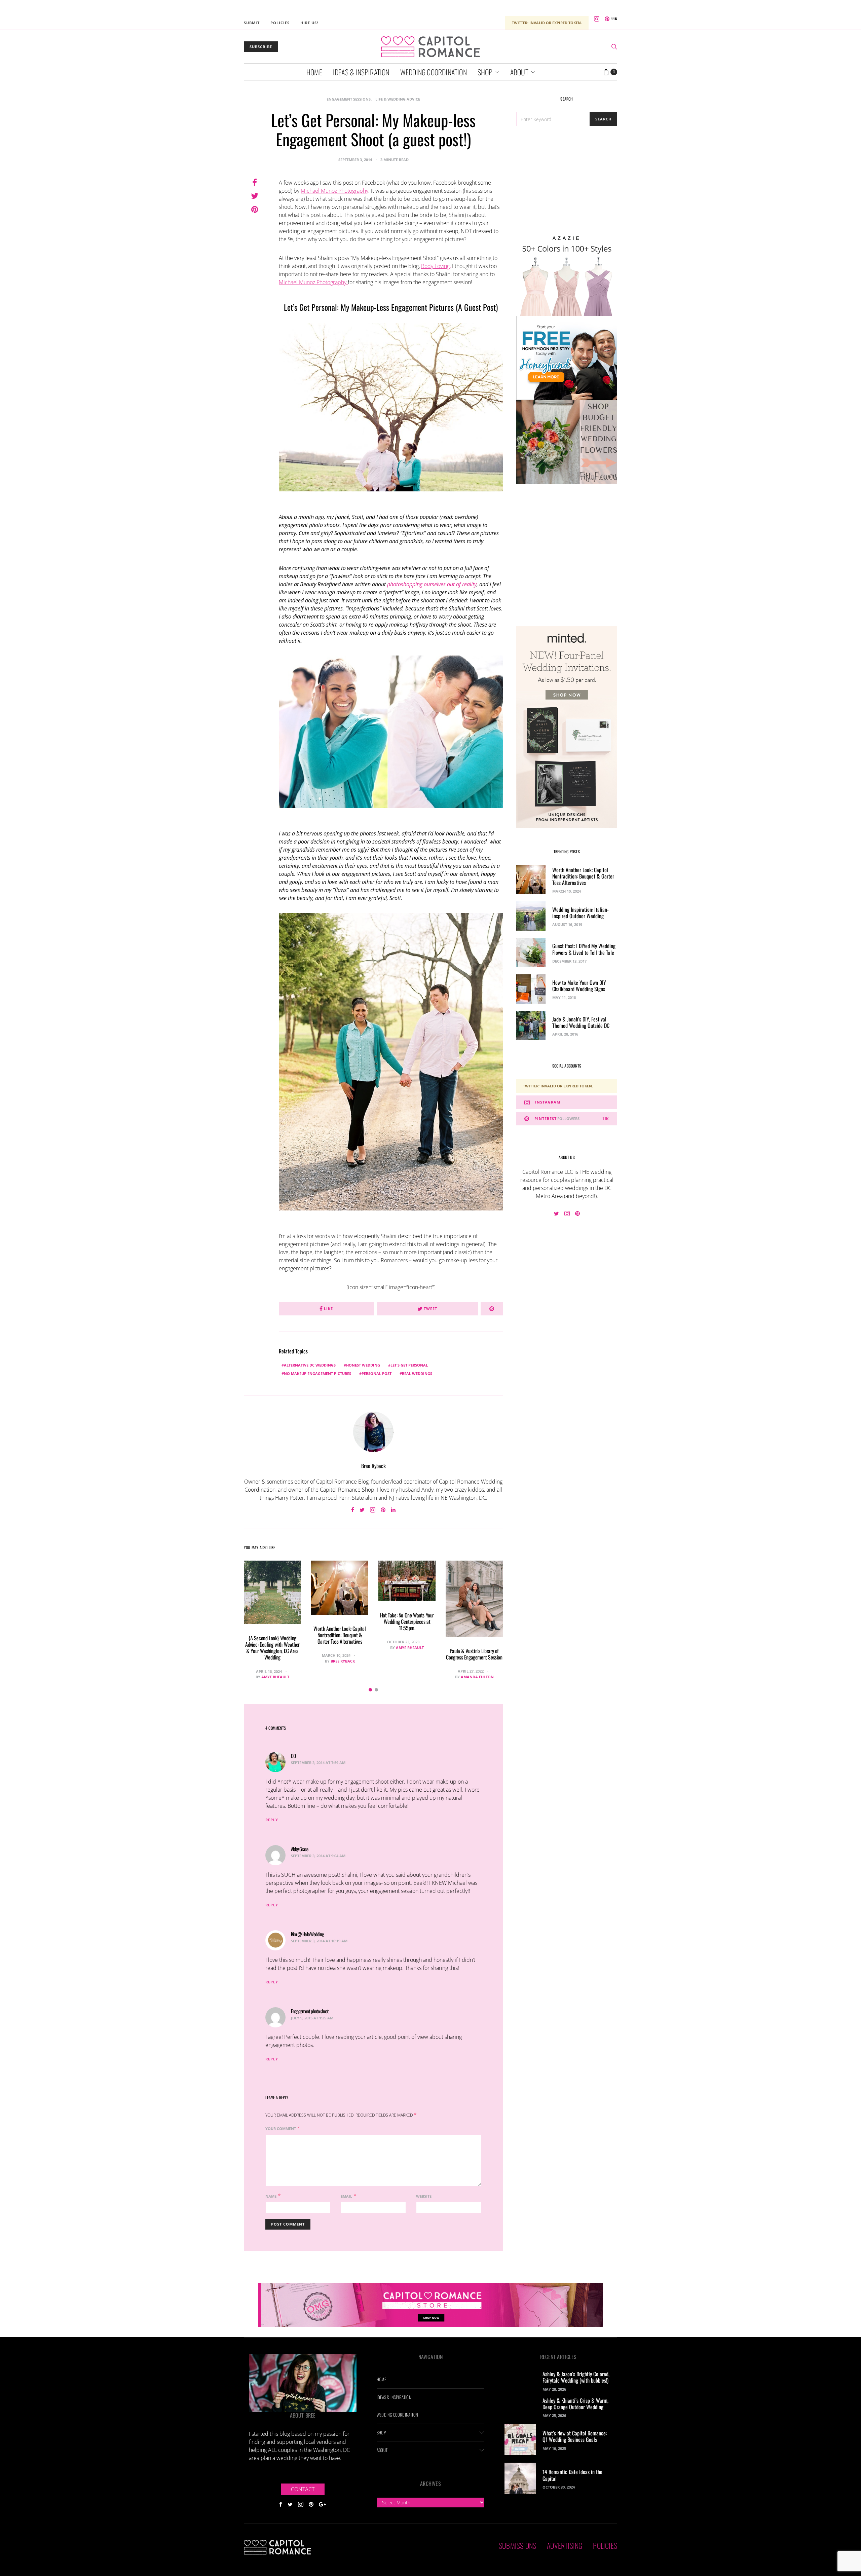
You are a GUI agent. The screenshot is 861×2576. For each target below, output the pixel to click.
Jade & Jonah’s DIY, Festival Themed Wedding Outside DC (581, 1022)
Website (424, 2196)
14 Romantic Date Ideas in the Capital (572, 2475)
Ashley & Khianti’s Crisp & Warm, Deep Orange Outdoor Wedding (575, 2404)
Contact (303, 2489)
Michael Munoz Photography (334, 191)
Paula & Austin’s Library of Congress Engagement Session (474, 1654)
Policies (280, 23)
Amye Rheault (275, 1677)
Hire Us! (309, 23)
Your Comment (281, 2129)
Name (271, 2196)
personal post (377, 1373)
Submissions (517, 2545)
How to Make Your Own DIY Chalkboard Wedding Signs (579, 986)
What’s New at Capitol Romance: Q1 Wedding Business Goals (575, 2436)
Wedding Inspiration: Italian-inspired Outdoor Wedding (581, 913)
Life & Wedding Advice (398, 99)
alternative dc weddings (310, 1365)
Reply (272, 1820)
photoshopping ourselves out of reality (432, 584)
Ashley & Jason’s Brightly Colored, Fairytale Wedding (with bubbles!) (576, 2377)
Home (314, 72)
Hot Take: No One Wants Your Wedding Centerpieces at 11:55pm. (407, 1621)
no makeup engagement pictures (317, 1373)
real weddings (417, 1373)
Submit (252, 23)
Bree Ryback (373, 1466)
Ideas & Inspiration (361, 72)
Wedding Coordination (434, 72)
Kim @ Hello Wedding (307, 1934)
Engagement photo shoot (310, 2011)
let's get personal (409, 1365)
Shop (485, 72)
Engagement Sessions (349, 99)
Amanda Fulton (477, 1677)
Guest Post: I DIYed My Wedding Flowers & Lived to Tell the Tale (584, 949)
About (519, 72)
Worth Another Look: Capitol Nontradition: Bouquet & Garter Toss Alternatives (340, 1635)
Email (346, 2196)
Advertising (565, 2545)
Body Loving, (436, 266)
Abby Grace (300, 1849)
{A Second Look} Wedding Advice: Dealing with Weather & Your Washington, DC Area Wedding (272, 1648)
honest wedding (363, 1365)
